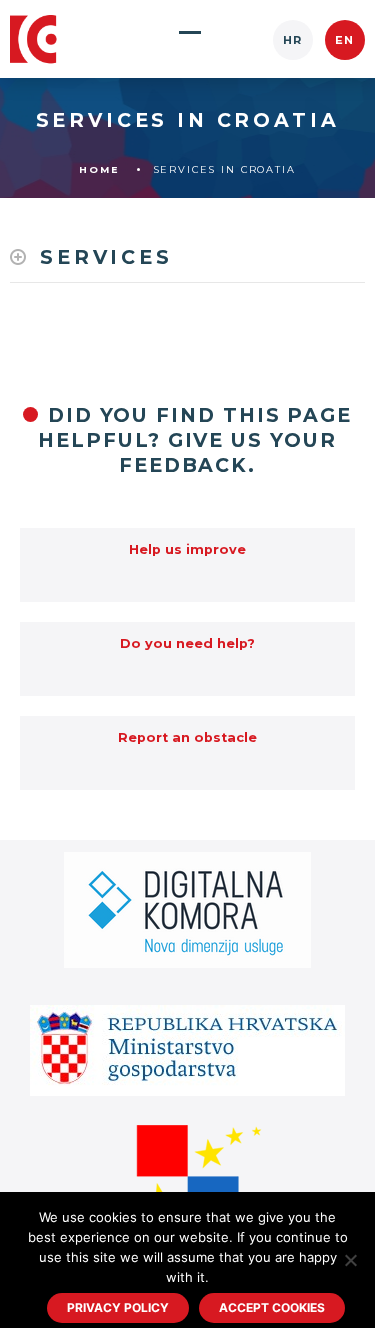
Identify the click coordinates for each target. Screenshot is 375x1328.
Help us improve (187, 549)
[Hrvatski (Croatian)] (293, 40)
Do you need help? (187, 643)
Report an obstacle (187, 737)
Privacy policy (118, 1307)
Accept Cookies (272, 1307)
